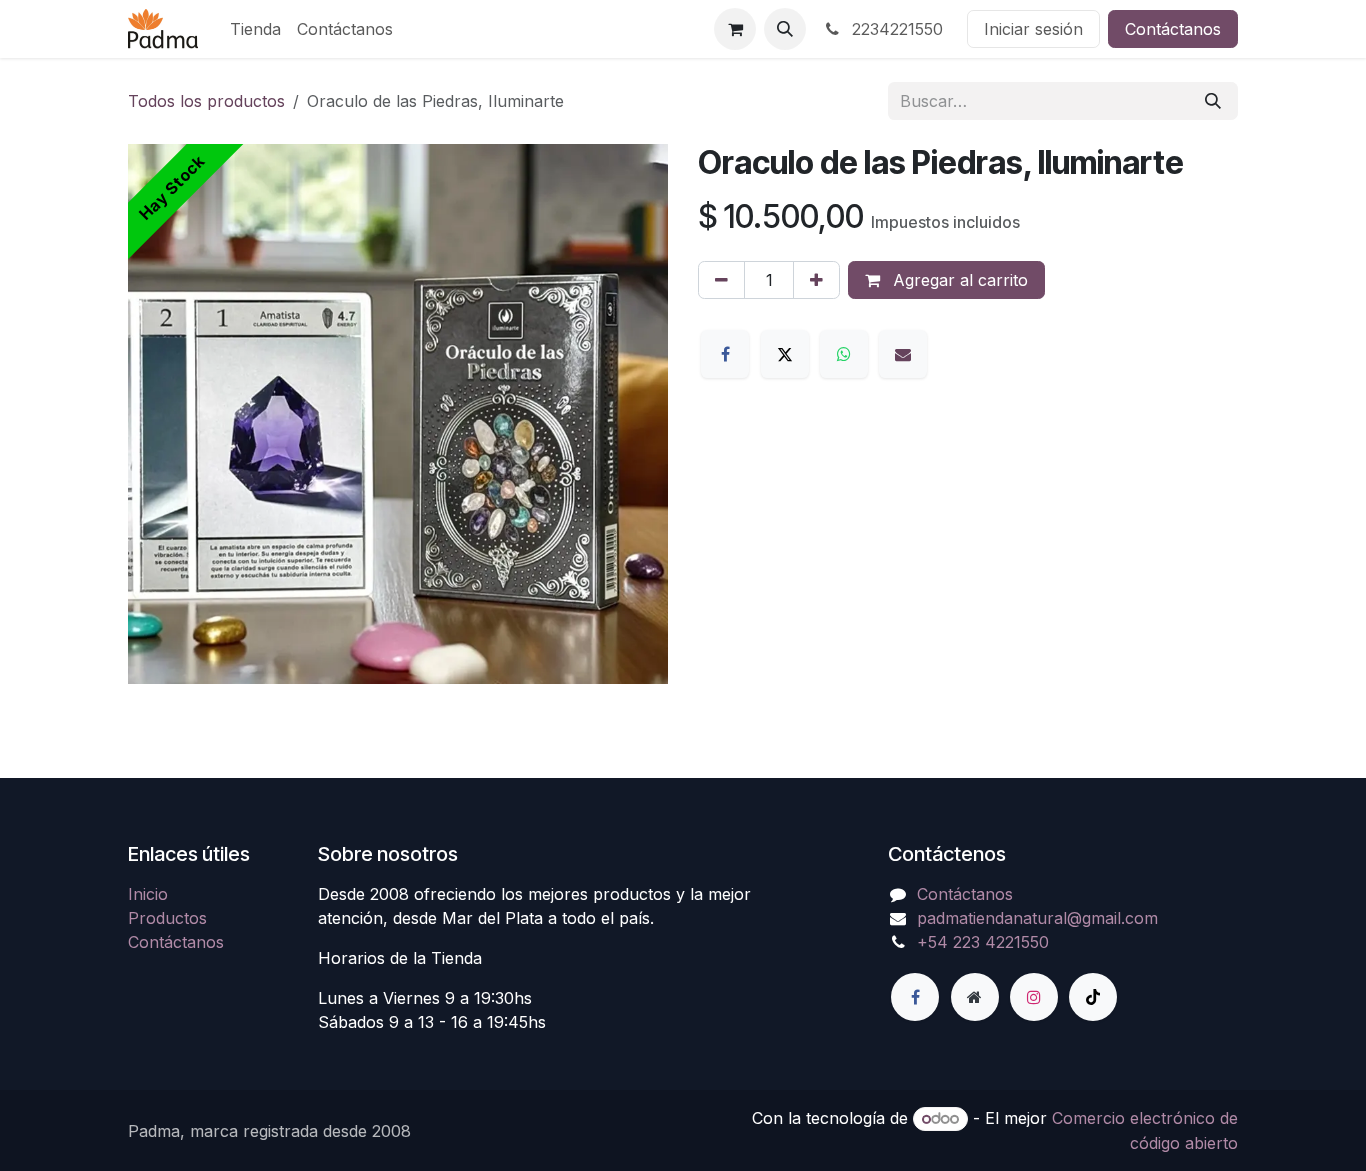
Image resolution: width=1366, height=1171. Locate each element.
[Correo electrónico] (903, 354)
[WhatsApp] (844, 354)
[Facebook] (725, 354)
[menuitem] (255, 29)
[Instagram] (1034, 997)
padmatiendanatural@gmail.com (1037, 918)
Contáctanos (1173, 29)
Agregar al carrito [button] (958, 280)
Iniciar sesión (1033, 29)
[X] (785, 354)
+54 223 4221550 (983, 942)
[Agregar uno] (816, 280)
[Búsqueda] (1213, 101)
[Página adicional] (975, 997)
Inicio (148, 894)
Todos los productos (206, 101)
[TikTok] (1093, 997)
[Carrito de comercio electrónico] (735, 29)
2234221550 (895, 29)
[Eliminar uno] (721, 280)
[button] (785, 29)
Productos (167, 918)
